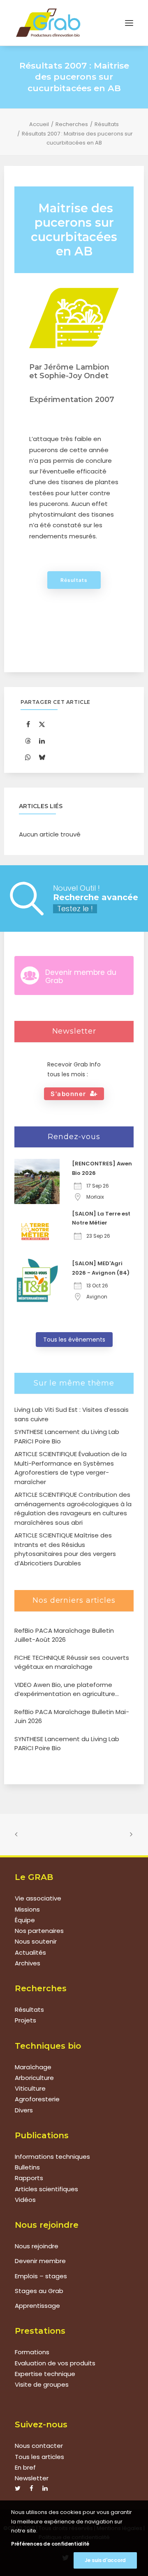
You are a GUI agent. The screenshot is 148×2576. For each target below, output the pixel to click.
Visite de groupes (42, 2384)
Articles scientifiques (46, 2189)
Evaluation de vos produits (55, 2363)
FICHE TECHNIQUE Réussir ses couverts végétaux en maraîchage (72, 1662)
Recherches (72, 124)
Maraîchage (33, 2067)
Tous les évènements (74, 1340)
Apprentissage (37, 2306)
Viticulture (30, 2088)
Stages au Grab (39, 2291)
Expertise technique (45, 2374)
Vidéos (25, 2200)
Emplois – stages (41, 2276)
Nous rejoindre (37, 2246)
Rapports (29, 2178)
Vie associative (38, 1898)
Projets (25, 2020)
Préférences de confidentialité (50, 2544)
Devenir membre (40, 2261)
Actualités (30, 1952)
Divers (24, 2110)
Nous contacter (39, 2446)
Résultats (107, 124)
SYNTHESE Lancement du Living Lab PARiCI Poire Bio (67, 1744)
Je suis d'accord (105, 2560)
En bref (25, 2467)
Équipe (25, 1920)
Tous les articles (39, 2457)
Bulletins (27, 2167)
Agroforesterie (37, 2099)
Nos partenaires (39, 1931)
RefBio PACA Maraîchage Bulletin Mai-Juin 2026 (72, 1717)
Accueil (39, 124)
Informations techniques (52, 2157)
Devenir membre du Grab (81, 977)
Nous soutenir (36, 1941)
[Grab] (48, 23)
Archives (28, 1963)
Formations (32, 2352)
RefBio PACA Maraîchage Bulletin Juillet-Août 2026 (64, 1635)
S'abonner (68, 1094)
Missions (27, 1909)
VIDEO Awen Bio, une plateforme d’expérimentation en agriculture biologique (65, 1690)
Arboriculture (34, 2078)
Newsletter (32, 2478)
